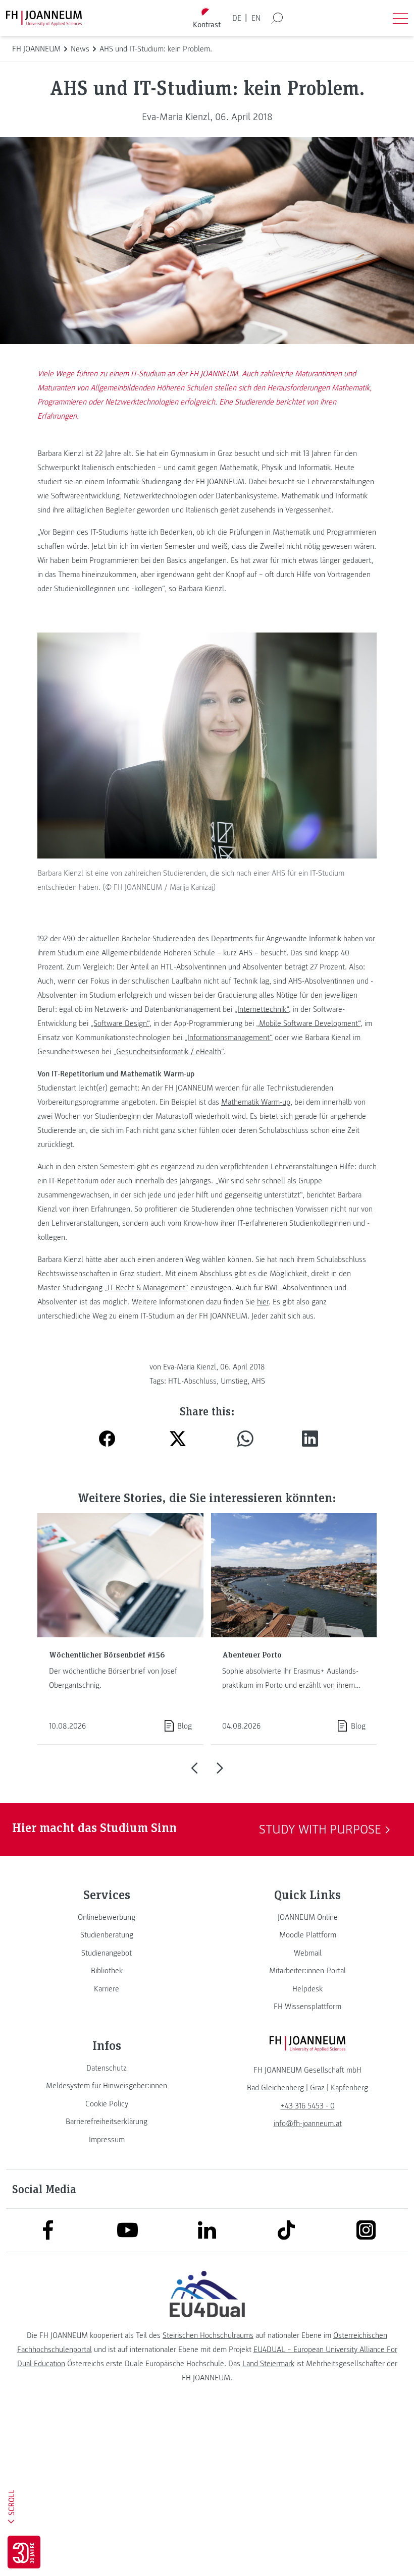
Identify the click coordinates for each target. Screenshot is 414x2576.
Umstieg (234, 1381)
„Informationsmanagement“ (228, 1038)
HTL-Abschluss (192, 1381)
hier (263, 1302)
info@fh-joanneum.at (308, 2124)
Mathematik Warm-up (256, 1102)
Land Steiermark (268, 2364)
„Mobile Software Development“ (308, 1023)
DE (237, 18)
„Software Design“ (120, 1023)
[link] (107, 1917)
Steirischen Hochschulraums (208, 2335)
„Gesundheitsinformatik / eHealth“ (168, 1052)
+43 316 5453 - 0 (308, 2106)
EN (256, 18)
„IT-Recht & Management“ (146, 1288)
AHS (258, 1381)
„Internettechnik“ (262, 1009)
